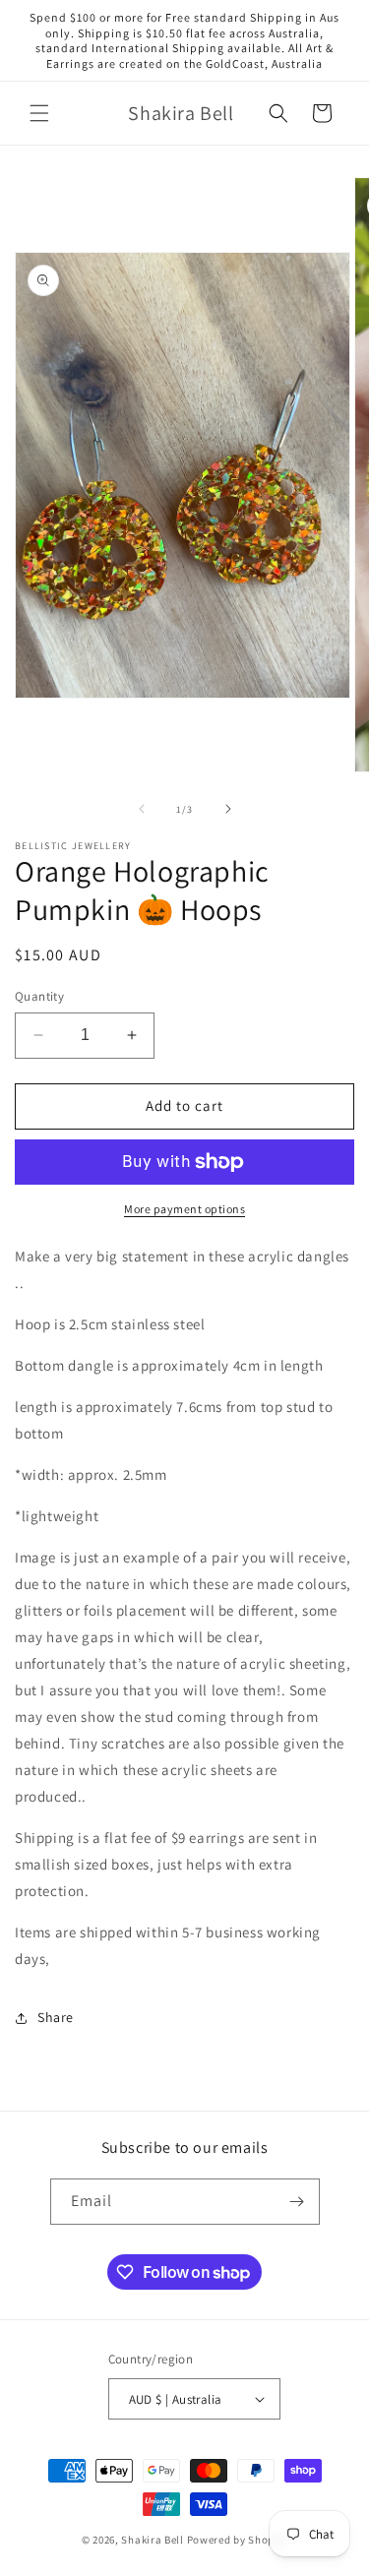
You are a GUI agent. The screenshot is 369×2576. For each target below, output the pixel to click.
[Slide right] (228, 809)
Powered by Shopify (238, 2540)
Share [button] (56, 2017)
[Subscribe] (297, 2202)
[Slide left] (142, 809)
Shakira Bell (152, 2540)
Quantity (39, 996)
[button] (39, 113)
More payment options (184, 1209)
